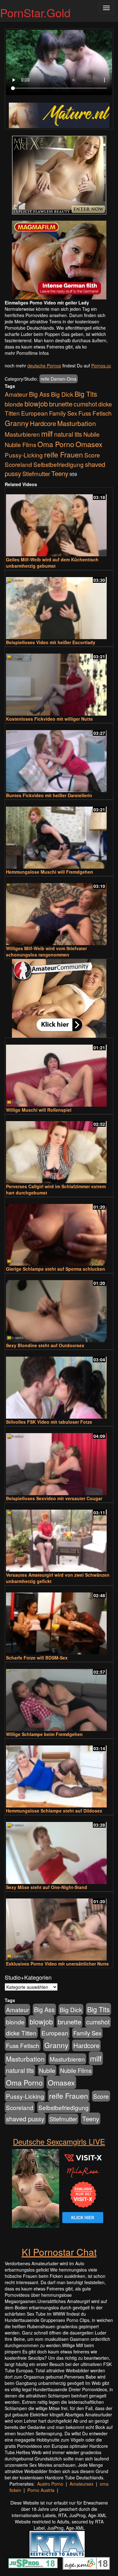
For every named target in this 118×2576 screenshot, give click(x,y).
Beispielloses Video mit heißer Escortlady (51, 642)
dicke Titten (21, 2033)
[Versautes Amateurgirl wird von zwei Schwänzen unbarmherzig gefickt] (59, 1538)
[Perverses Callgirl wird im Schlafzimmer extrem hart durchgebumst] (59, 1149)
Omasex (89, 444)
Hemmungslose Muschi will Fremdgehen (50, 872)
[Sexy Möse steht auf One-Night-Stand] (59, 1850)
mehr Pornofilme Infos (27, 353)
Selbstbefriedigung (59, 464)
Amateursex (81, 2484)
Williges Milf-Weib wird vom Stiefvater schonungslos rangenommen (46, 951)
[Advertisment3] (59, 998)
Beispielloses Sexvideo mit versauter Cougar (54, 1498)
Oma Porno (56, 444)
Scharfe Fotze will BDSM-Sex (37, 1658)
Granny (17, 423)
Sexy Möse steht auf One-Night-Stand (47, 1887)
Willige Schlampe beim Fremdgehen (44, 1734)
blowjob (36, 403)
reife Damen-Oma (59, 379)
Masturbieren (22, 434)
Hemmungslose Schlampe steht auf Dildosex (54, 1811)
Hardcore (43, 423)
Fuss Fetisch (95, 413)
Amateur (16, 394)
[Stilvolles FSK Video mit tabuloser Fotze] (59, 1385)
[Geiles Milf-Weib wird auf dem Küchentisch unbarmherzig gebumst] (59, 522)
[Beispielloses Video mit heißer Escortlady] (59, 605)
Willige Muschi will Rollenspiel (39, 1110)
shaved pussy (25, 2119)
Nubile (91, 434)
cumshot (85, 404)
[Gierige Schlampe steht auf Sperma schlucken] (59, 1232)
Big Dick (62, 394)
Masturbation (77, 423)
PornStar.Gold (35, 12)
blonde (14, 404)
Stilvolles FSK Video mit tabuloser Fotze (49, 1422)
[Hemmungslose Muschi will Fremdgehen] (59, 835)
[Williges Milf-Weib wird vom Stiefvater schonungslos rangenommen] (59, 911)
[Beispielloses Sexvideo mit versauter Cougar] (59, 1461)
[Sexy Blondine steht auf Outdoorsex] (59, 1308)
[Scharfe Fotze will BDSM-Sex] (59, 1621)
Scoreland (18, 464)
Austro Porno (50, 2484)
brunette (61, 404)
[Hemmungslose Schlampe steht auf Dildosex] (59, 1774)
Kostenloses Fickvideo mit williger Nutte (49, 719)
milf (47, 433)
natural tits (68, 434)
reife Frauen (64, 454)
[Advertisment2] (59, 260)
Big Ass (39, 394)
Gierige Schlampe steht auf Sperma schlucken (56, 1269)
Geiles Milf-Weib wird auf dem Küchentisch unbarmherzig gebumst (52, 563)
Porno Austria (41, 2490)
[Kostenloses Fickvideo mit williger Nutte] (59, 682)
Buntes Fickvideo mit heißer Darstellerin (49, 795)
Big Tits (86, 394)
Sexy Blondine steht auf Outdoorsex (45, 1345)
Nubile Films (20, 445)
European (34, 413)
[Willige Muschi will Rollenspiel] (59, 1073)
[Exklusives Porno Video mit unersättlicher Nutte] (59, 1927)
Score (92, 455)
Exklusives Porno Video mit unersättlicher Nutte (57, 1964)
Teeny (60, 473)
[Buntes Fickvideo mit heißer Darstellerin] (59, 758)
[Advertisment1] (59, 175)
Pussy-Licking (24, 455)
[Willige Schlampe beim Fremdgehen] (59, 1697)
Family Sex (63, 413)
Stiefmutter (36, 474)
